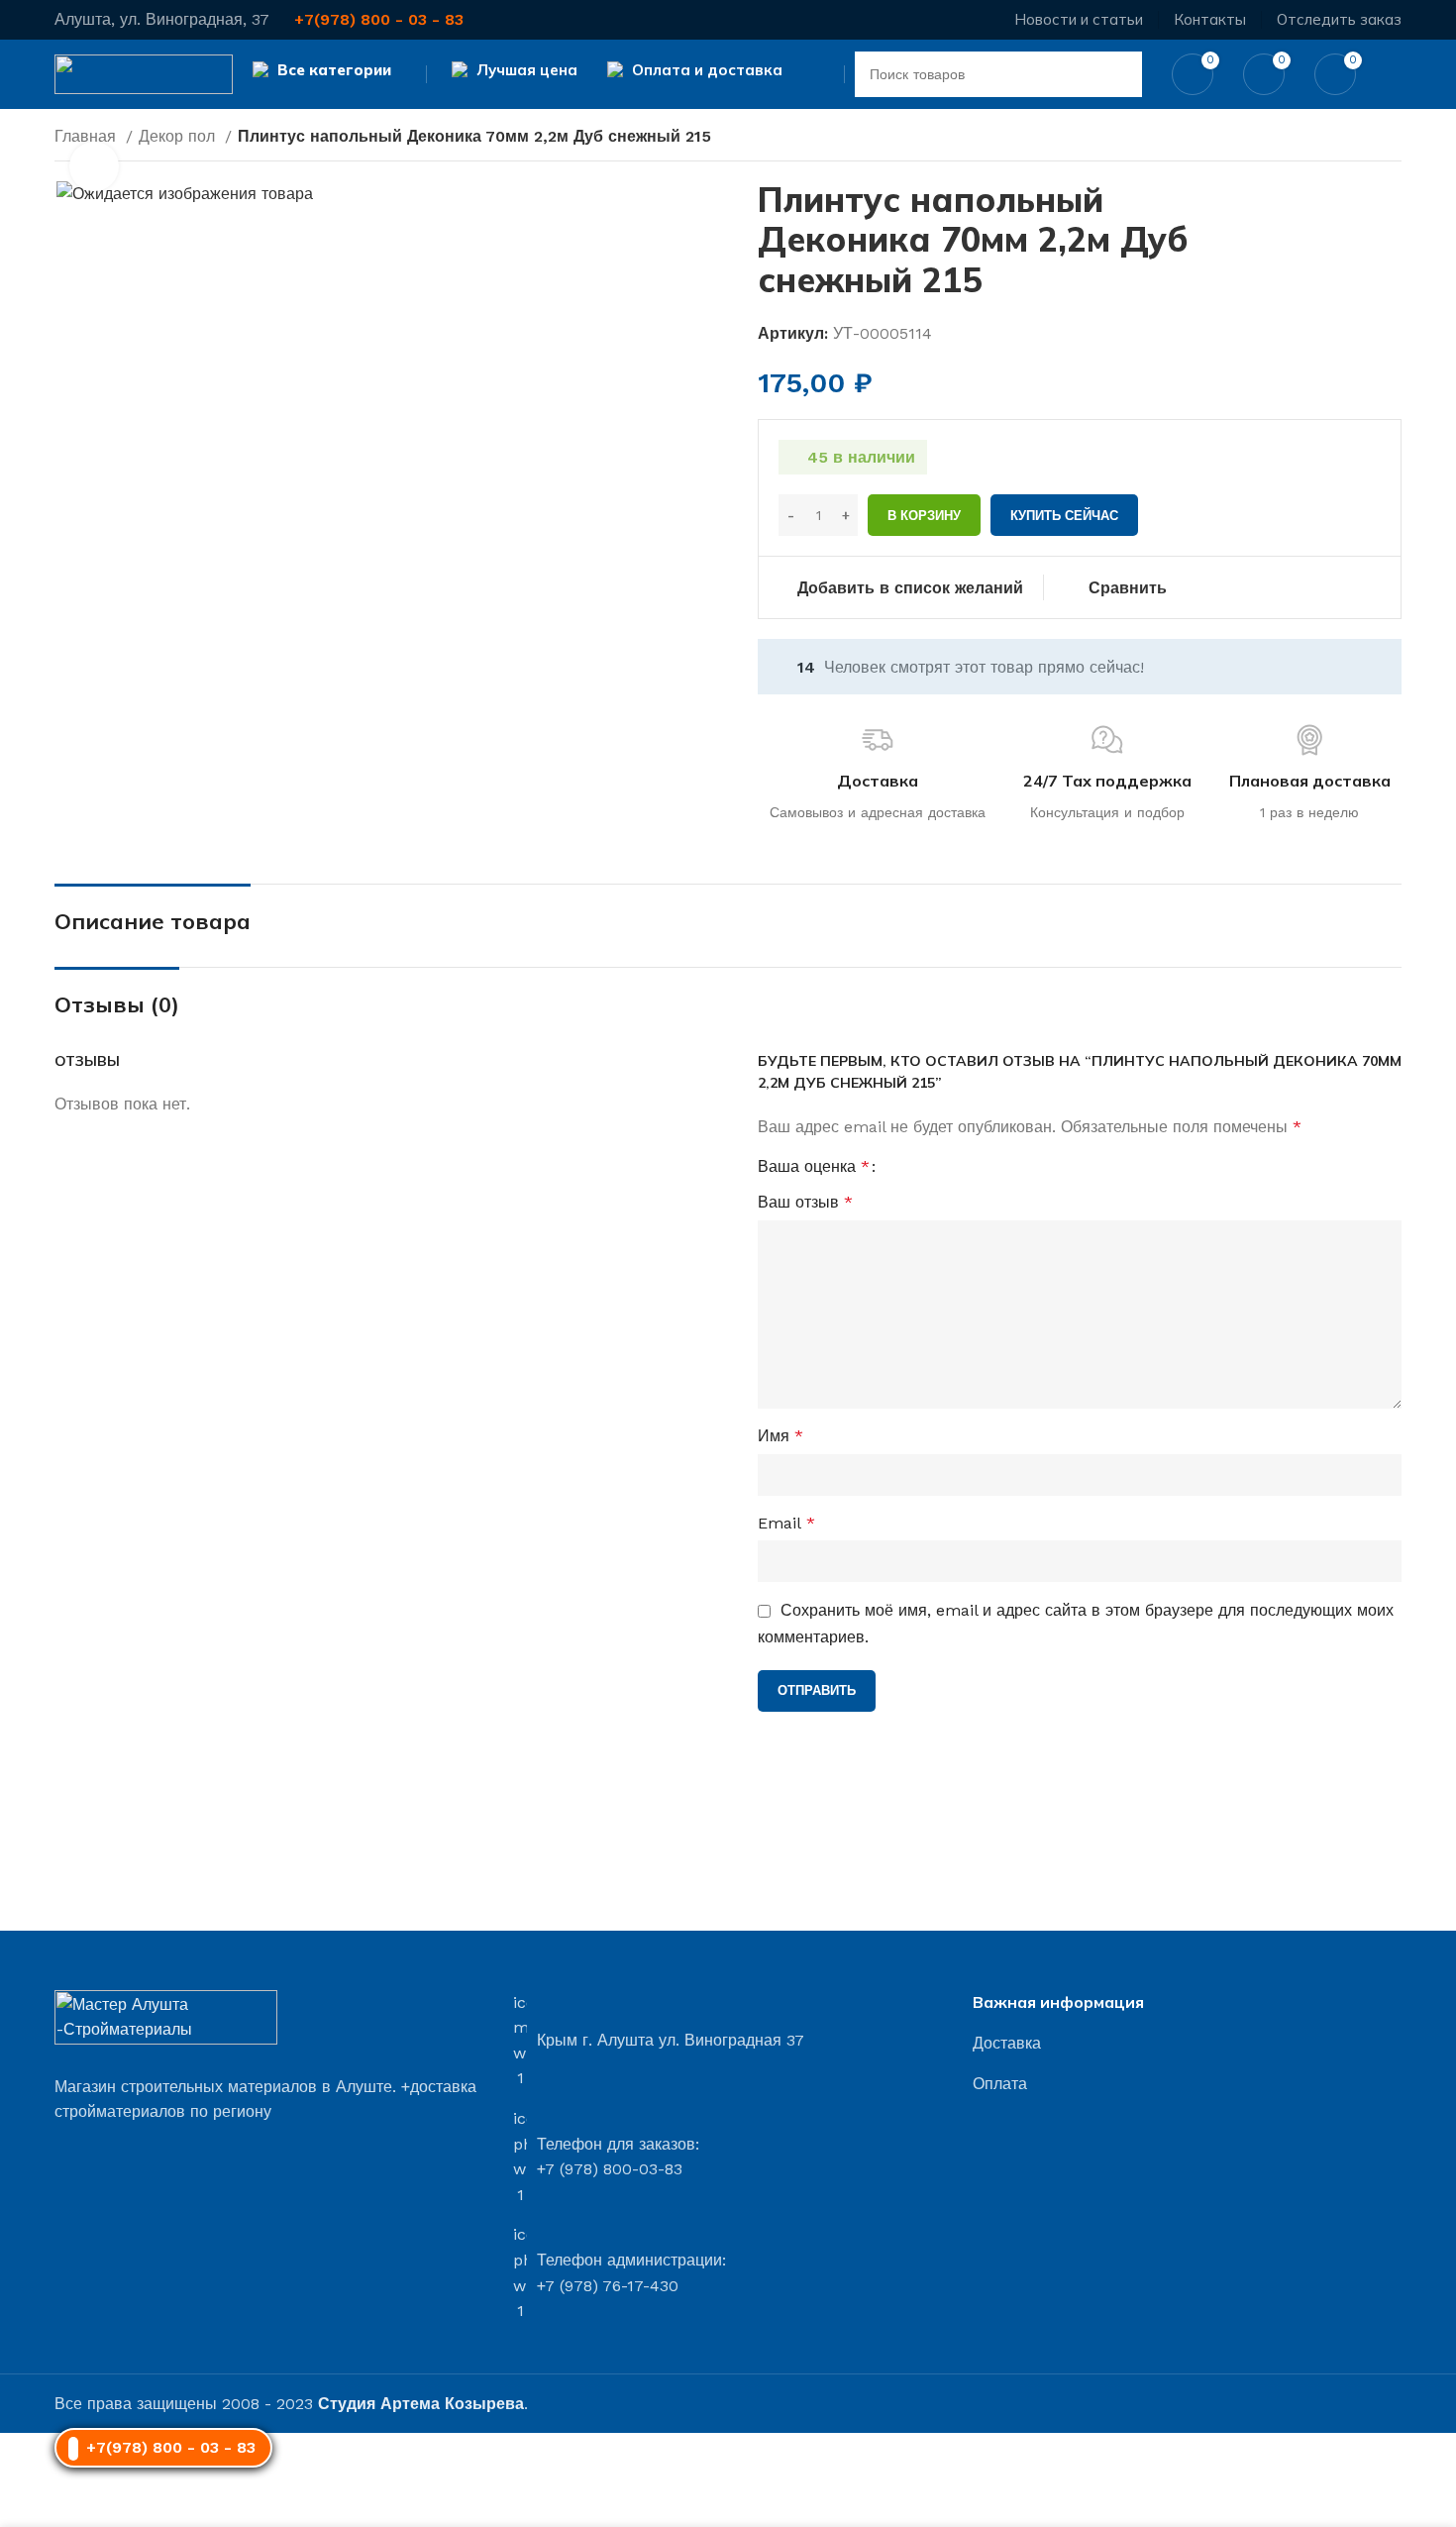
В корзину (924, 516)
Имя (780, 1436)
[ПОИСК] (1119, 74)
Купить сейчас (1064, 516)
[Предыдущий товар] (1352, 139)
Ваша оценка (814, 1167)
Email (786, 1523)
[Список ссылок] (1187, 2044)
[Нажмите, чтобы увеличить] (94, 166)
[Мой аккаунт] (1394, 74)
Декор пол (179, 136)
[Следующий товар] (1392, 139)
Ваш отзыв (805, 1202)
